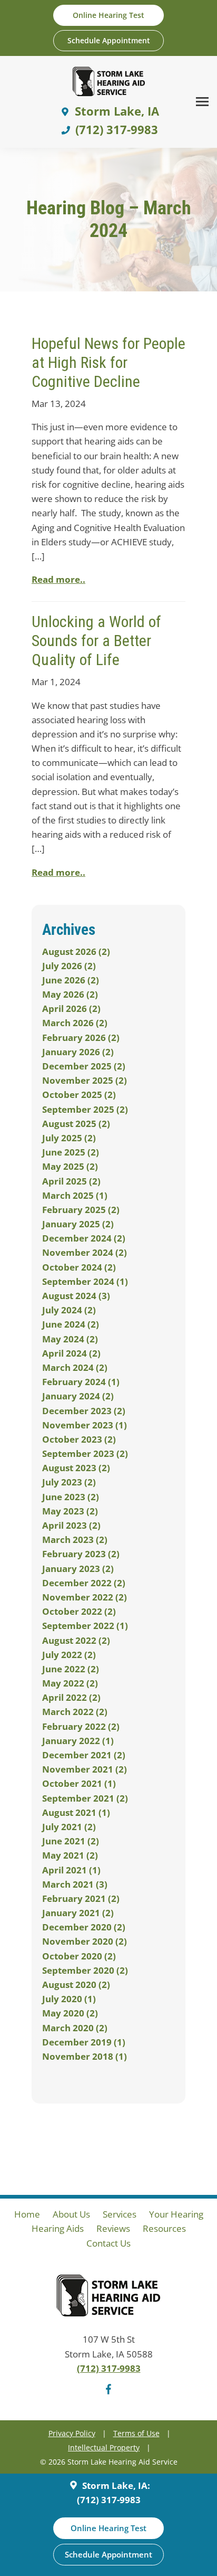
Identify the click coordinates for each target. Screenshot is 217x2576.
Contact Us (108, 2243)
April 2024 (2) (71, 1353)
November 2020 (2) (85, 1941)
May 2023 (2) (70, 1511)
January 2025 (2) (78, 1224)
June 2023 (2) (71, 1497)
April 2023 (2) (71, 1525)
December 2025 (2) (84, 1066)
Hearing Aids (58, 2228)
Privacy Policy (72, 2433)
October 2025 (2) (79, 1095)
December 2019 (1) (84, 2042)
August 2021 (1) (76, 1812)
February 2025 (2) (81, 1210)
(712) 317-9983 (109, 2368)
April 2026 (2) (71, 1008)
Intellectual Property (104, 2447)
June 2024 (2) (71, 1324)
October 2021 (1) (79, 1783)
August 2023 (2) (76, 1468)
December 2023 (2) (84, 1411)
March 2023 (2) (75, 1540)
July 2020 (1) (69, 1999)
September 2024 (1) (85, 1281)
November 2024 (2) (85, 1252)
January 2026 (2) (78, 1052)
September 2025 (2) (85, 1109)
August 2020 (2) (76, 1985)
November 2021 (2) (85, 1769)
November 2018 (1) (85, 2056)
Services (120, 2214)
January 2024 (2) (78, 1396)
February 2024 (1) (81, 1382)
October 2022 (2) (79, 1611)
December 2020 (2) (84, 1927)
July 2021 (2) (69, 1827)
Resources (164, 2228)
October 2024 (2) (79, 1267)
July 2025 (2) (69, 1138)
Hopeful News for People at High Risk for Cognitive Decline (108, 362)
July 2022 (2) (69, 1655)
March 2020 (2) (75, 2028)
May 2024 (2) (70, 1339)
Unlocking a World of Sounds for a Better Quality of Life (96, 641)
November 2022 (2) (85, 1597)
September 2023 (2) (85, 1453)
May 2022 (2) (70, 1683)
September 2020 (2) (85, 1970)
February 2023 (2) (81, 1554)
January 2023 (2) (78, 1569)
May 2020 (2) (70, 2013)
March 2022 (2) (75, 1712)
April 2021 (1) (71, 1870)
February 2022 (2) (81, 1726)
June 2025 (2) (71, 1152)
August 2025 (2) (76, 1124)
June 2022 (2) (71, 1669)
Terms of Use (136, 2433)
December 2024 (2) (84, 1238)
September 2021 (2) (85, 1798)
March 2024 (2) (75, 1367)
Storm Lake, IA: (115, 2485)
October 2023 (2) (79, 1439)
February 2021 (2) (81, 1898)
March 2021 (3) (75, 1884)
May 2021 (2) (70, 1855)
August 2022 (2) (76, 1640)
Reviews (113, 2228)
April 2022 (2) (71, 1697)
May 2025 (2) (70, 1166)
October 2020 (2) (79, 1956)
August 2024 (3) (76, 1296)
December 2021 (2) (84, 1755)
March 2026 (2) (75, 1023)
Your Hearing (176, 2214)
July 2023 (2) (69, 1482)
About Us (71, 2214)
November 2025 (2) (85, 1080)
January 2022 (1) (78, 1741)
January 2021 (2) (78, 1913)
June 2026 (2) (71, 980)
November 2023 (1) (85, 1425)
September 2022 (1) (85, 1626)
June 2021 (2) (71, 1841)
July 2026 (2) (69, 966)
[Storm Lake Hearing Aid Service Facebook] (108, 2391)
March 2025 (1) (75, 1195)
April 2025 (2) (71, 1181)
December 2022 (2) (84, 1583)
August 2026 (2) (76, 951)
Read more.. (58, 579)
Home (27, 2214)
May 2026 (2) (70, 994)
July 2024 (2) (69, 1310)
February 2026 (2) (81, 1038)
